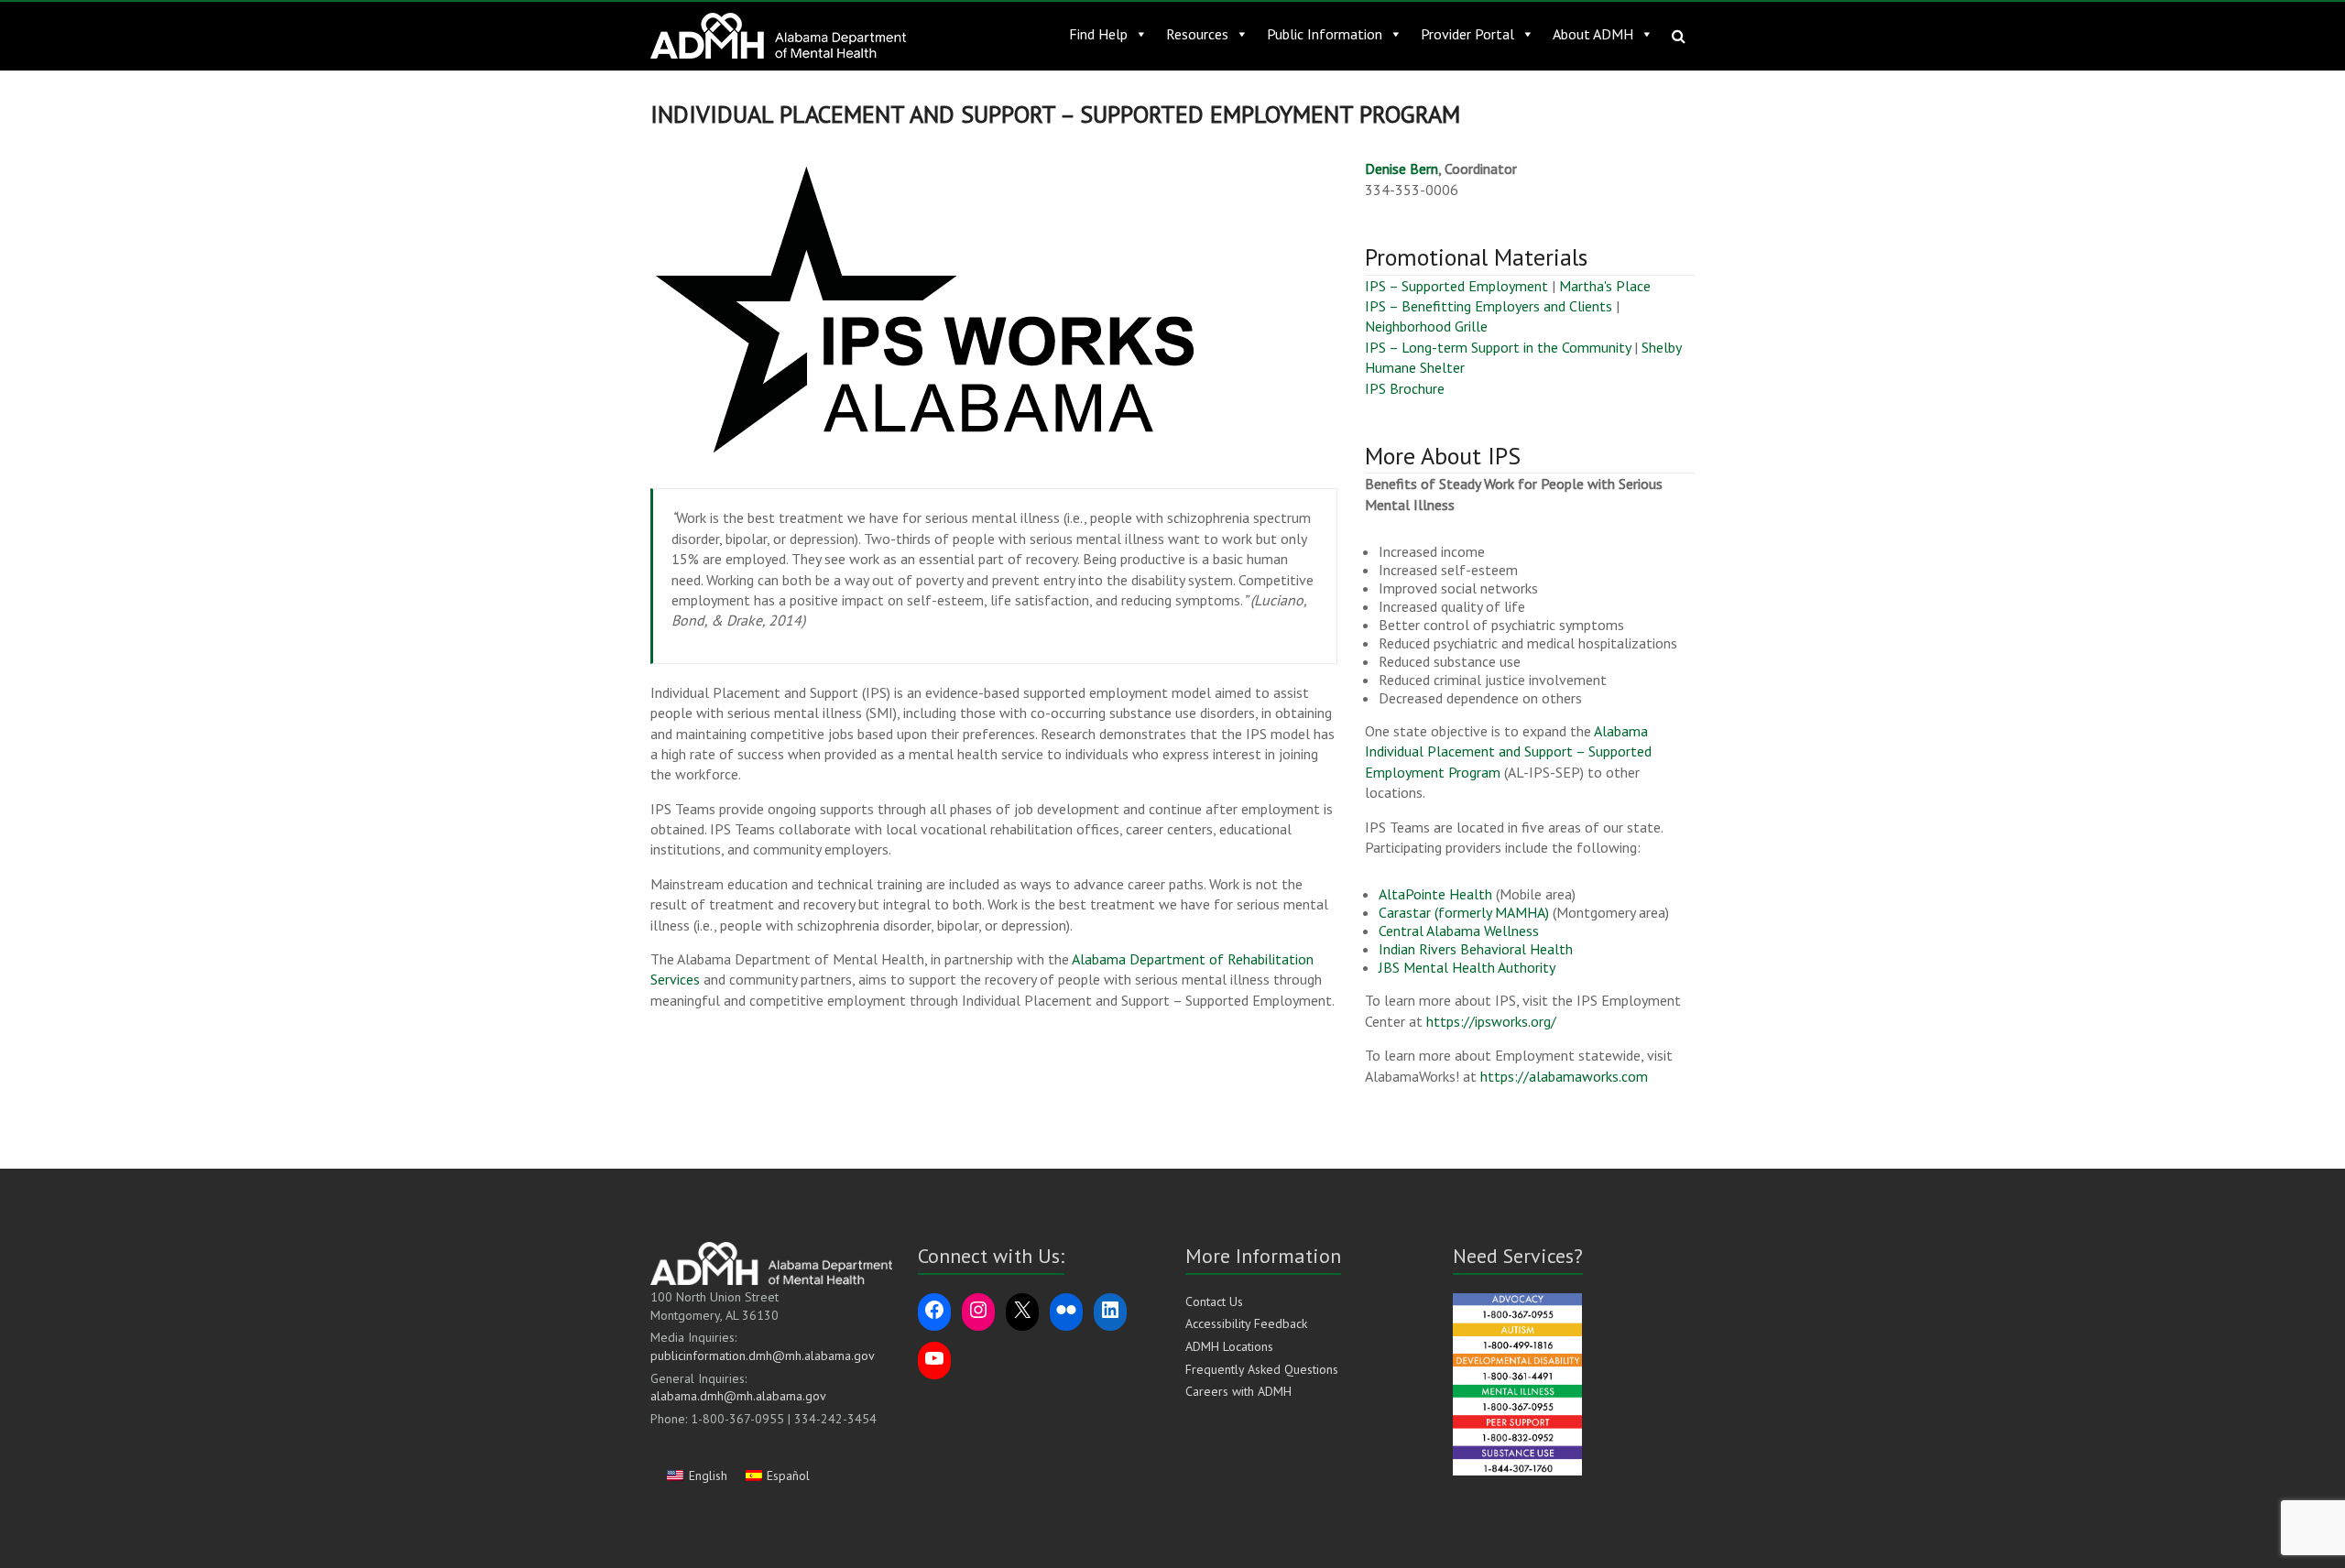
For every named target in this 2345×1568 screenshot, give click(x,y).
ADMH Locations (1229, 1346)
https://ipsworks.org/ (1491, 1021)
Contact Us (1214, 1301)
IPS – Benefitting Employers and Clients (1489, 306)
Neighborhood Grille (1426, 326)
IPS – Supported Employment (1456, 286)
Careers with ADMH (1238, 1391)
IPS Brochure (1405, 388)
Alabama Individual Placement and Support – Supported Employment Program (1508, 751)
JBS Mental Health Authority (1467, 967)
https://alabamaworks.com (1564, 1076)
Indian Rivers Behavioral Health (1476, 949)
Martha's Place (1605, 286)
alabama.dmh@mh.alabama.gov (738, 1396)
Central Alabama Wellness (1459, 931)
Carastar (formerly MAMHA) (1464, 912)
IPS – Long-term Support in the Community (1498, 347)
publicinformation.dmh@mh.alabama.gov (763, 1356)
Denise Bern (1402, 169)
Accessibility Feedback (1246, 1323)
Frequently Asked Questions (1262, 1369)
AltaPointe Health (1435, 894)
